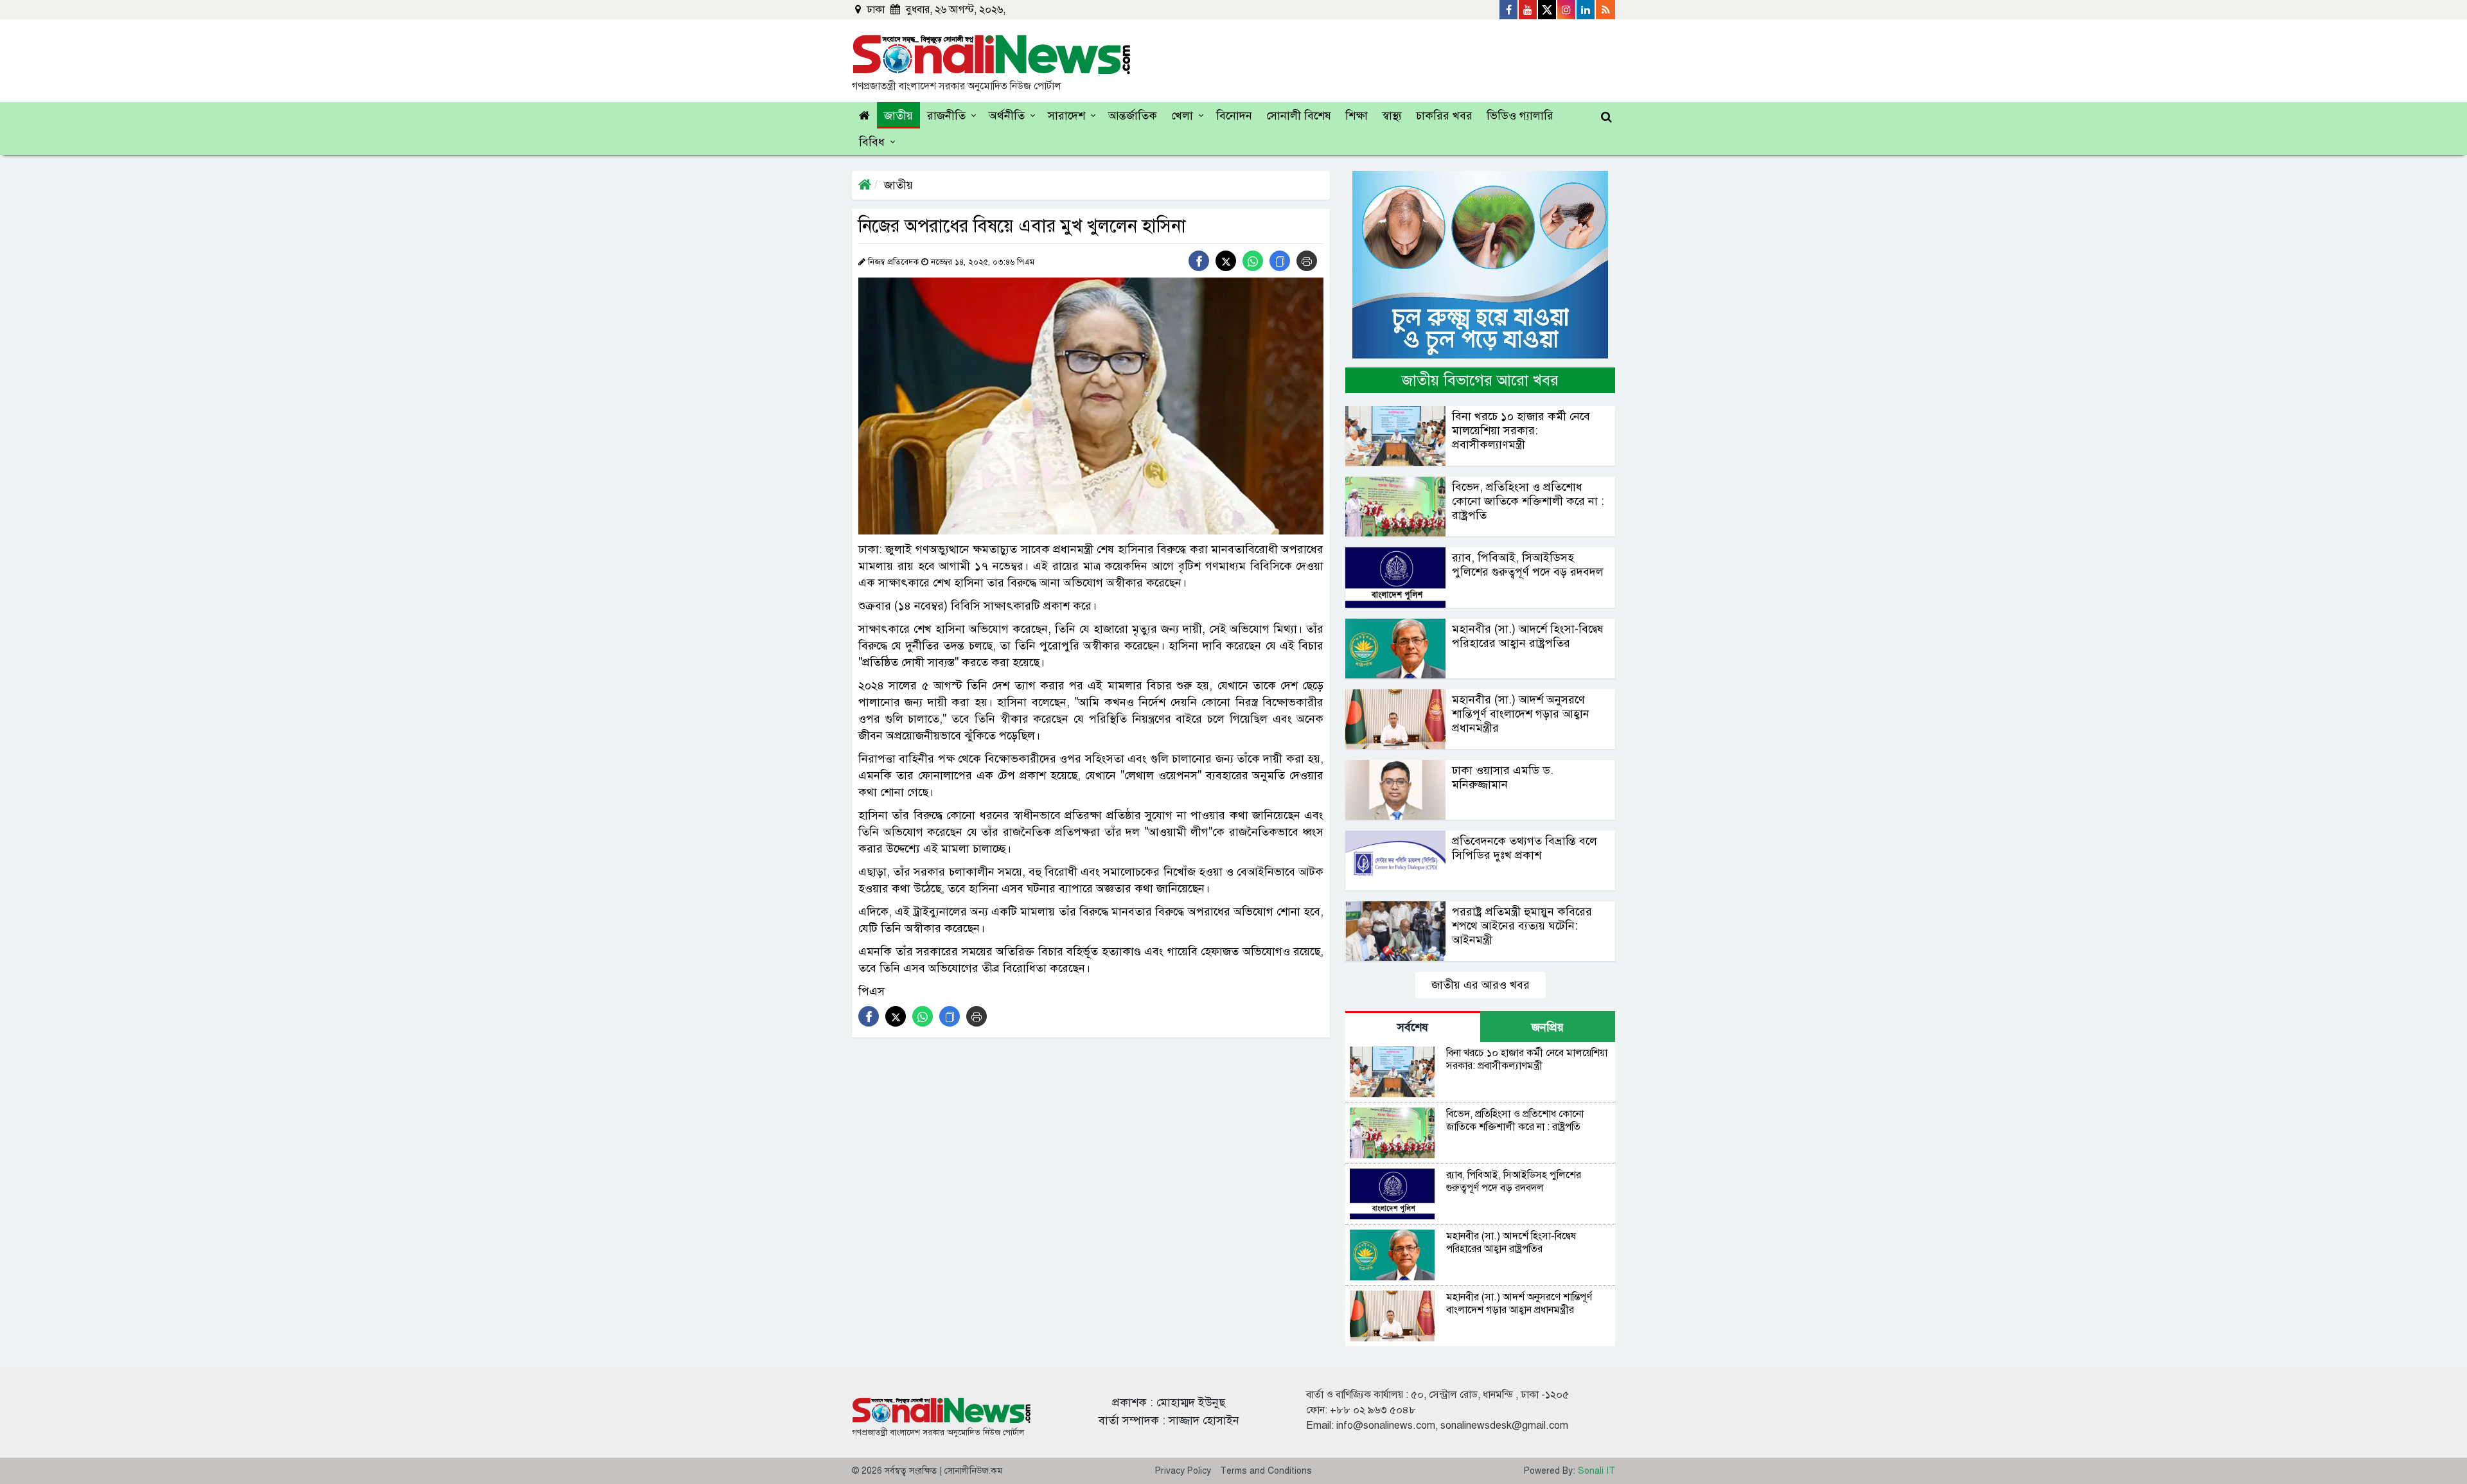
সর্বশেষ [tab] (1413, 1027)
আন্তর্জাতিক (1133, 116)
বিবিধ (872, 142)
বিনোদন (1234, 116)
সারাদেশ (1066, 116)
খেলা (1182, 116)
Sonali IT (1596, 1471)
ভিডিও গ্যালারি (1520, 116)
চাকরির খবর (1444, 116)
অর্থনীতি (1007, 116)
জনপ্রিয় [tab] (1548, 1027)
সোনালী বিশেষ (1299, 116)
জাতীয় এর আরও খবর (1481, 985)
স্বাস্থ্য (1392, 116)
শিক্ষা (1357, 116)
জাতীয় (898, 116)
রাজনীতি (946, 116)
